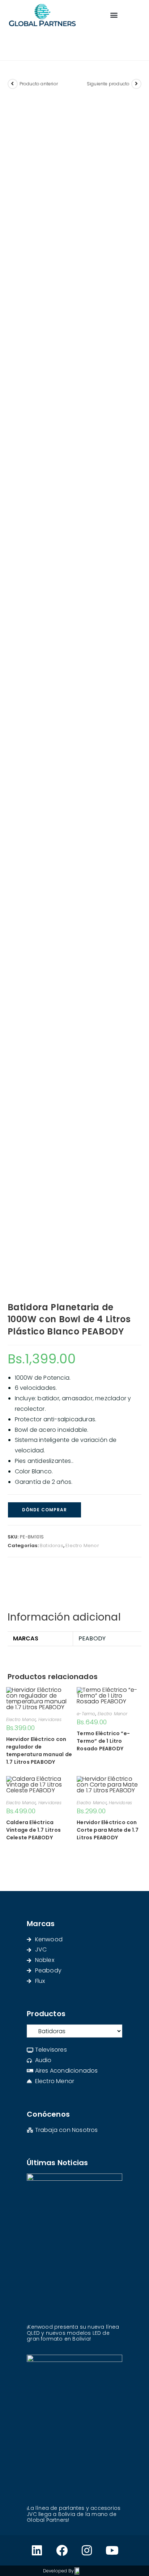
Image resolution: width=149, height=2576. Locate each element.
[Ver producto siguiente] (136, 84)
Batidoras (52, 1545)
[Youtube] (112, 2550)
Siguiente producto (108, 84)
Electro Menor (82, 1545)
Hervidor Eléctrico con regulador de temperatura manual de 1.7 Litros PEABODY (39, 1751)
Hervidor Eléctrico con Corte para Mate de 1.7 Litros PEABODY (108, 1830)
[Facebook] (62, 2550)
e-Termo (86, 1714)
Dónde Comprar (44, 1510)
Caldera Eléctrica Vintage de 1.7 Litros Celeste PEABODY (33, 1830)
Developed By (58, 2571)
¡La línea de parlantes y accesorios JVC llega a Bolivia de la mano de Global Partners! (74, 2514)
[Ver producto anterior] (13, 84)
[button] (114, 15)
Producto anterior (39, 84)
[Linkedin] (37, 2550)
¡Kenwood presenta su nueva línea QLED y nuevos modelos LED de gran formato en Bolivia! (73, 2333)
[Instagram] (87, 2550)
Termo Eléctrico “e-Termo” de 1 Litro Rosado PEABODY (103, 1741)
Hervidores (50, 1719)
